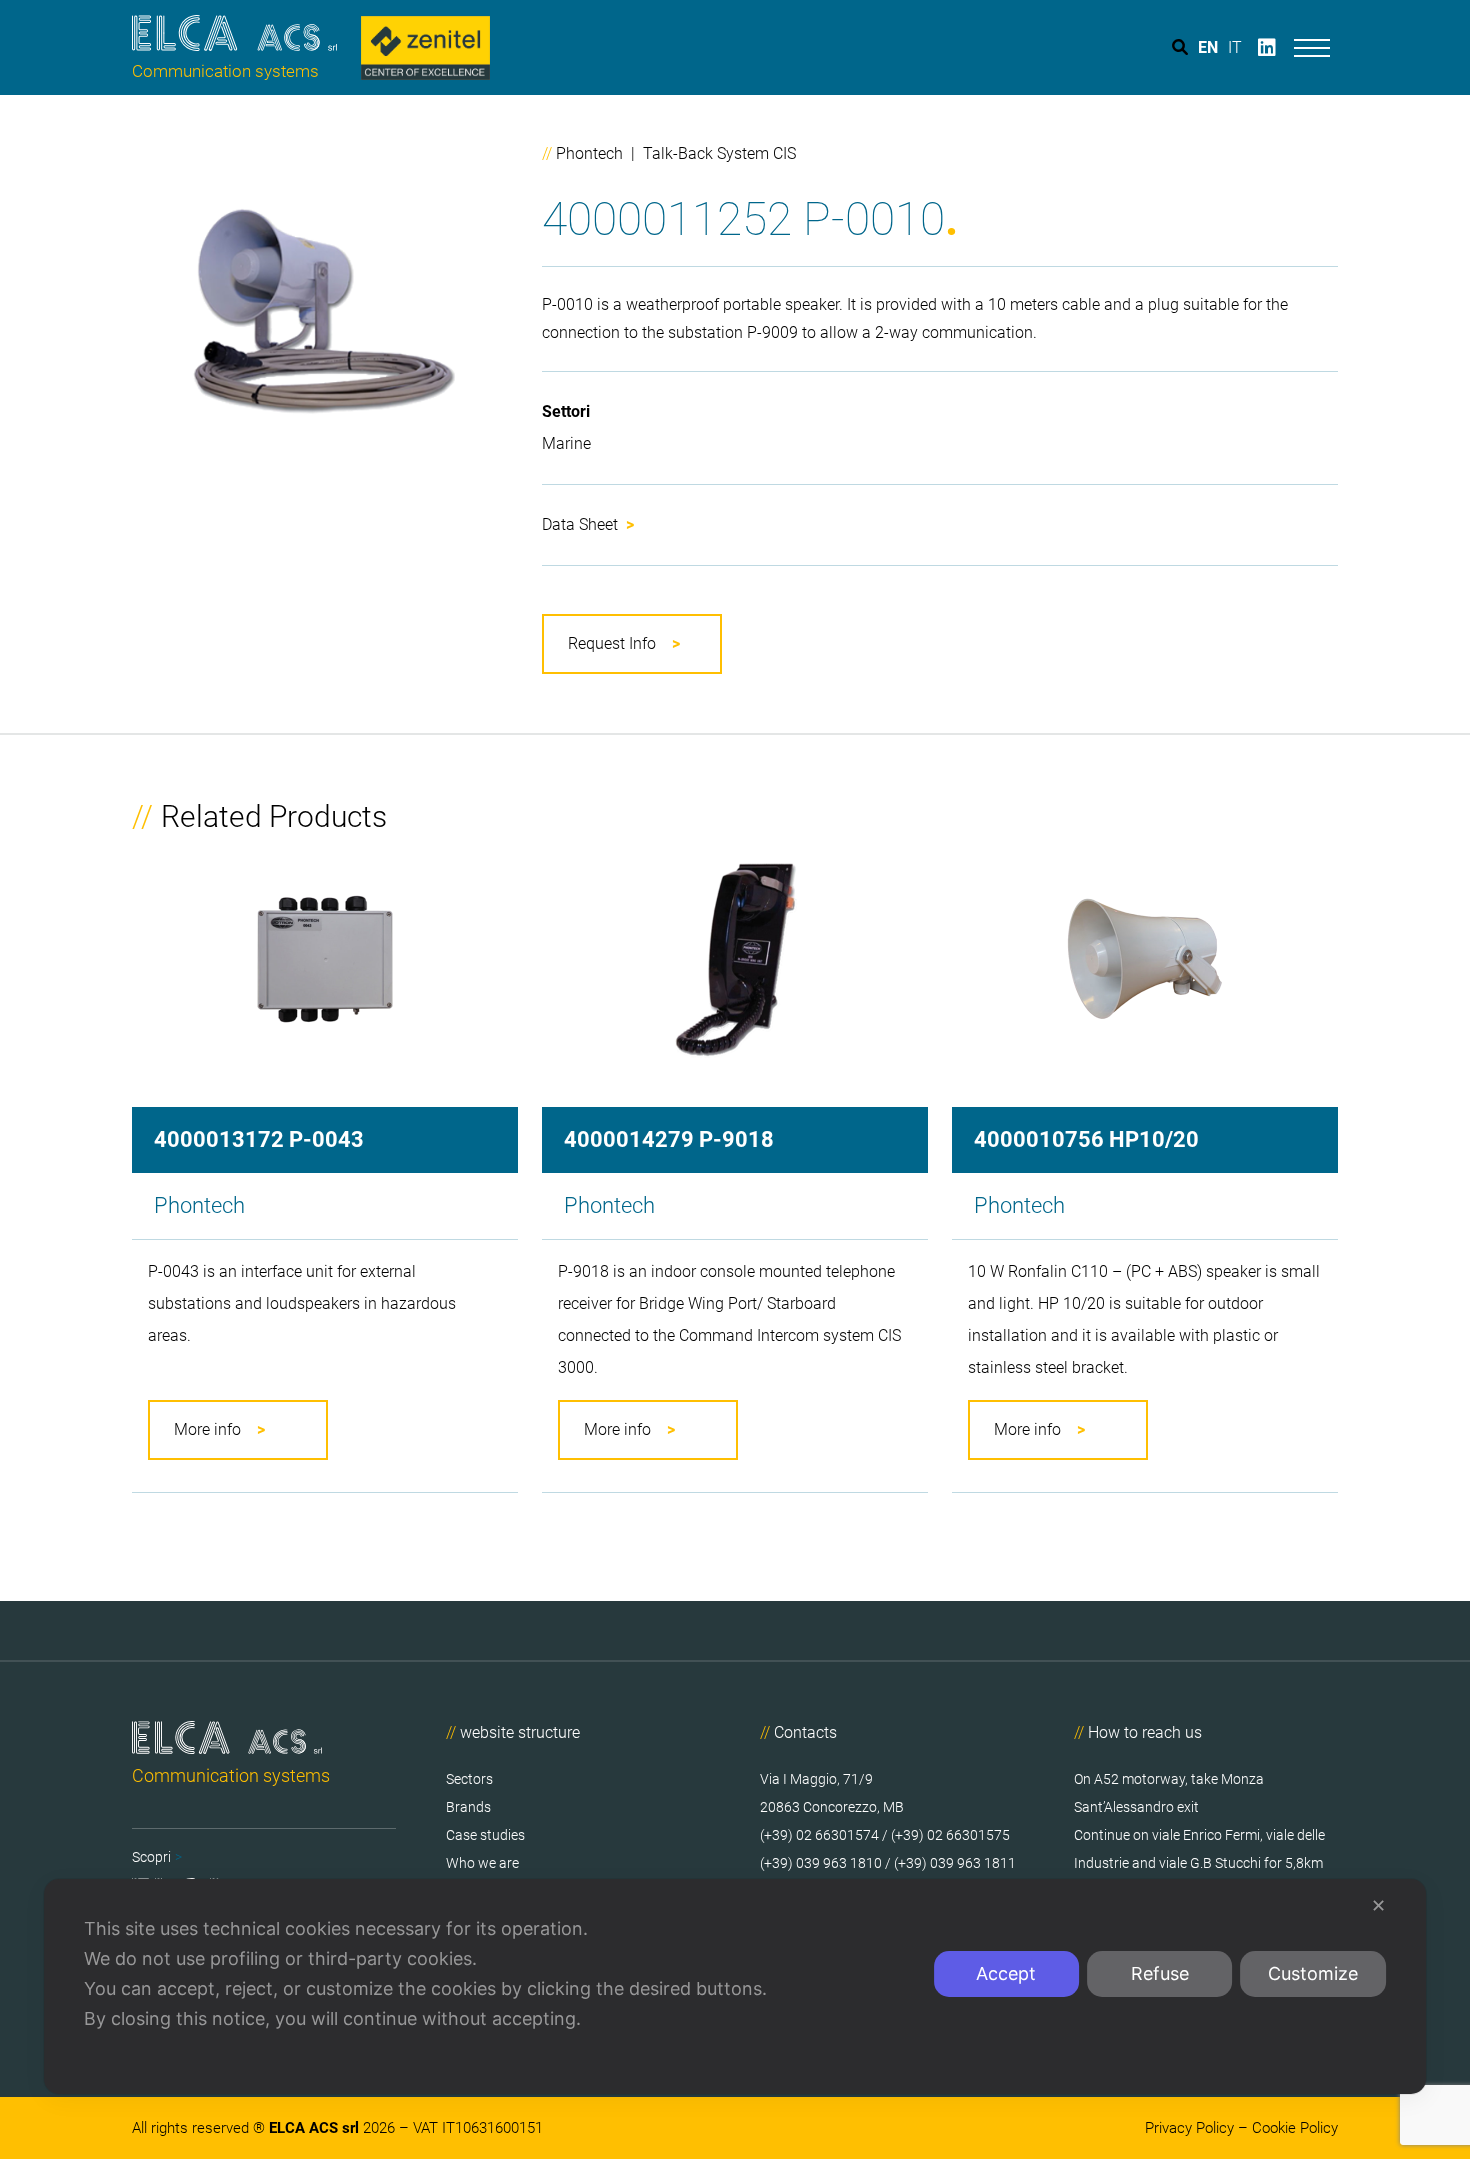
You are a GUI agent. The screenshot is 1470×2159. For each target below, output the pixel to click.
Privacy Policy (1189, 2128)
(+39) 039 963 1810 (821, 1863)
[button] (632, 644)
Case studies (485, 1835)
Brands (468, 1807)
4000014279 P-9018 (669, 1140)
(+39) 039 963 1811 (953, 1863)
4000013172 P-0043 (259, 1140)
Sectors (469, 1779)
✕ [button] (1378, 1905)
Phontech (589, 153)
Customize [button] (1313, 1973)
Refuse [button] (1160, 1973)
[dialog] (735, 1986)
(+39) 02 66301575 (950, 1835)
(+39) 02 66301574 (819, 1835)
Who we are (482, 1863)
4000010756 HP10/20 (1086, 1140)
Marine (566, 443)
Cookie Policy (1295, 2128)
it (1235, 47)
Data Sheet (588, 524)
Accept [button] (1006, 1973)
